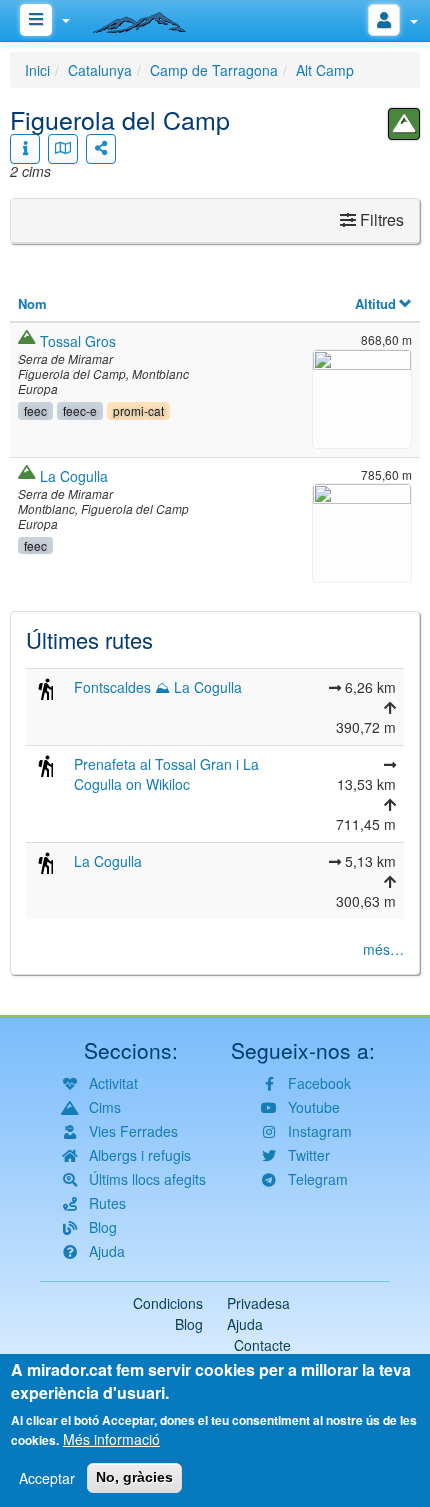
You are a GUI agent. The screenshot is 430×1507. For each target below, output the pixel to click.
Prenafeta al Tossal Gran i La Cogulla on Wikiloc (166, 774)
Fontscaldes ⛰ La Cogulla (158, 687)
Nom (32, 303)
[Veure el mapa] (63, 149)
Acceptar (47, 1478)
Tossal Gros (78, 341)
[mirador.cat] (150, 18)
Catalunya (100, 70)
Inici (37, 70)
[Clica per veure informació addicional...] (25, 149)
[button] (362, 396)
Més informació (111, 1439)
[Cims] (404, 124)
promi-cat (138, 410)
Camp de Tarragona (214, 70)
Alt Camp (325, 70)
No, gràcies (134, 1477)
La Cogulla (74, 476)
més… (383, 949)
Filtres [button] (380, 219)
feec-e (80, 410)
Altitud (375, 303)
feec (35, 410)
